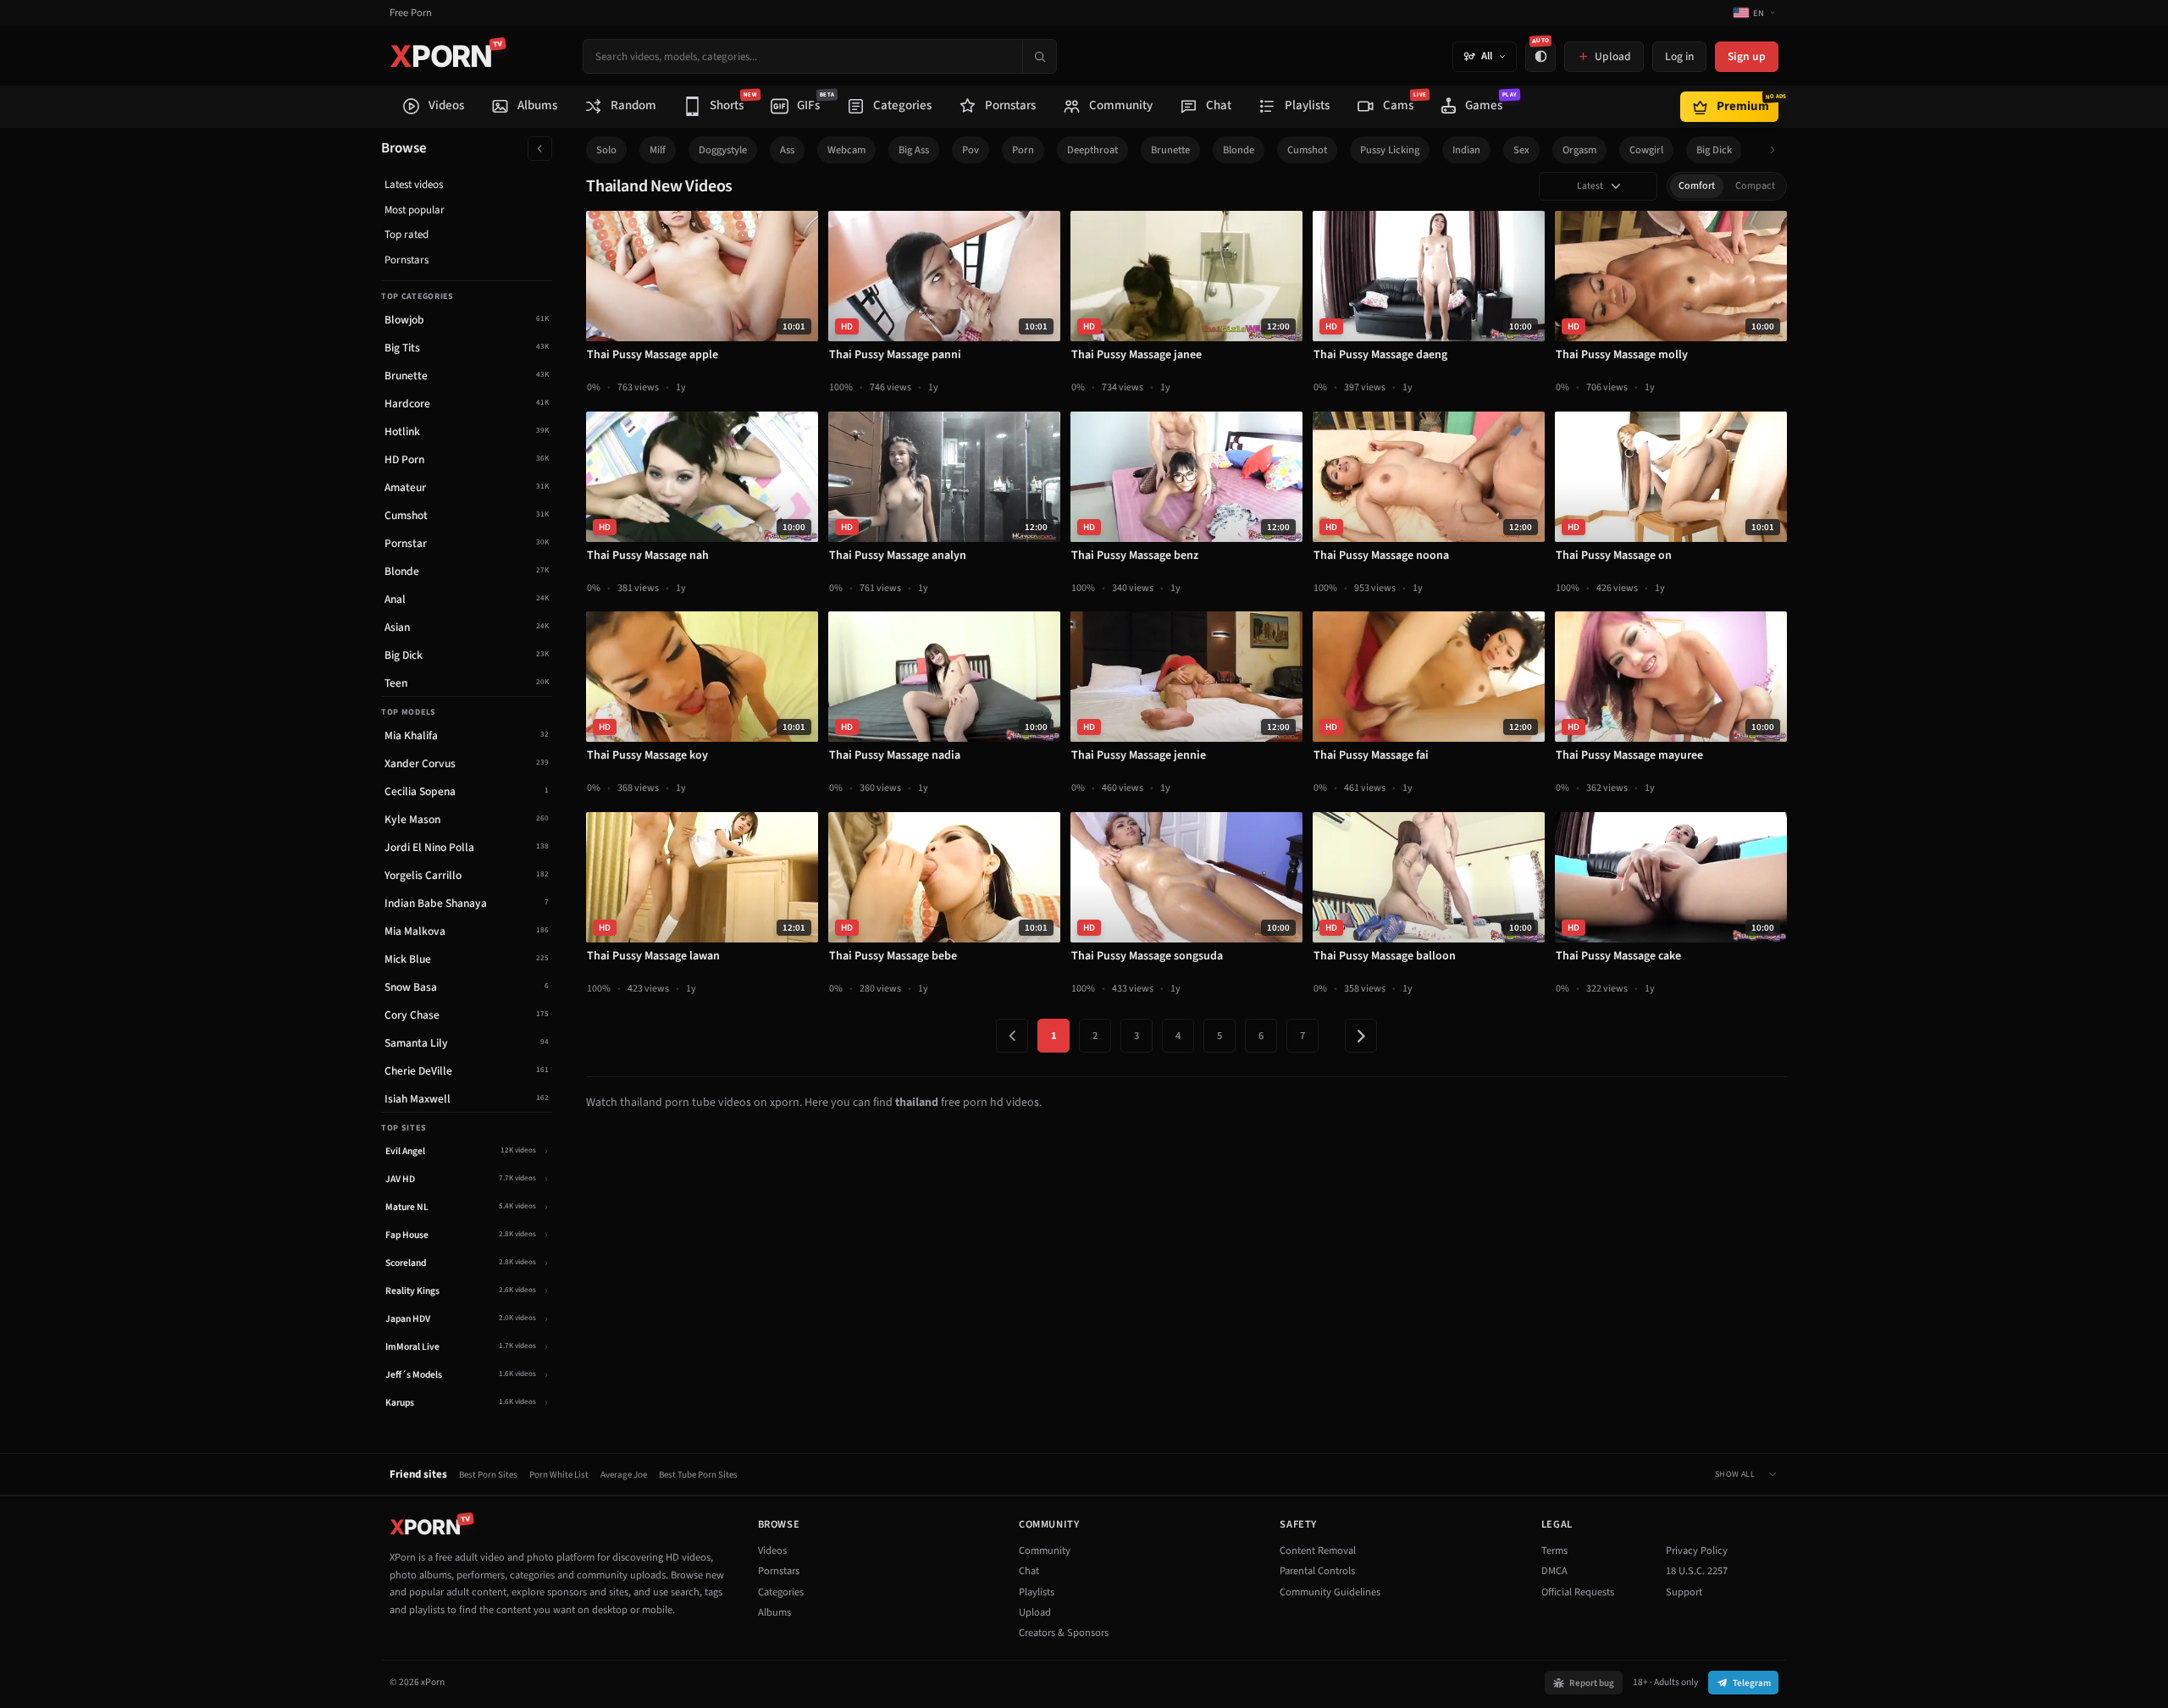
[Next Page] (1361, 1036)
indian (1466, 150)
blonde (1239, 150)
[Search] (1039, 56)
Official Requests (1578, 1592)
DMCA (1554, 1571)
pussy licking (1390, 150)
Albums (774, 1612)
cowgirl (1646, 150)
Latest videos (414, 185)
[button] (1777, 150)
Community (1045, 1550)
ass (787, 150)
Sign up (1747, 56)
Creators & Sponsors (1064, 1633)
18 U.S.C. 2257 (1697, 1571)
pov (971, 150)
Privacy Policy (1697, 1550)
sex (1521, 150)
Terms (1554, 1550)
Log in (1679, 56)
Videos (772, 1550)
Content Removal (1318, 1550)
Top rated (406, 235)
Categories (781, 1592)
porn (1023, 150)
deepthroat (1092, 150)
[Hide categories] (540, 149)
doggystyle (723, 150)
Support (1684, 1592)
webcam (846, 150)
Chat (1029, 1571)
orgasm (1579, 150)
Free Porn (411, 13)
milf (658, 150)
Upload (1035, 1612)
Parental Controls (1317, 1571)
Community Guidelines (1330, 1592)
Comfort (1697, 186)
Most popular (415, 210)
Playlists (1037, 1592)
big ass (914, 150)
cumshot (1307, 150)
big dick (1714, 150)
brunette (1170, 150)
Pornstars (406, 260)
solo (606, 150)
